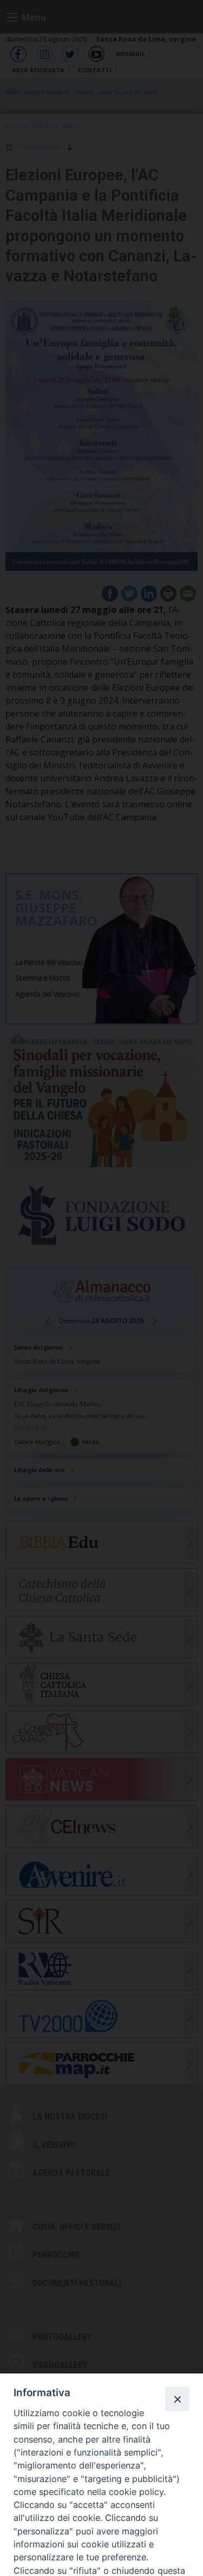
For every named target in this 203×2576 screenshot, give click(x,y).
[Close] (177, 2399)
